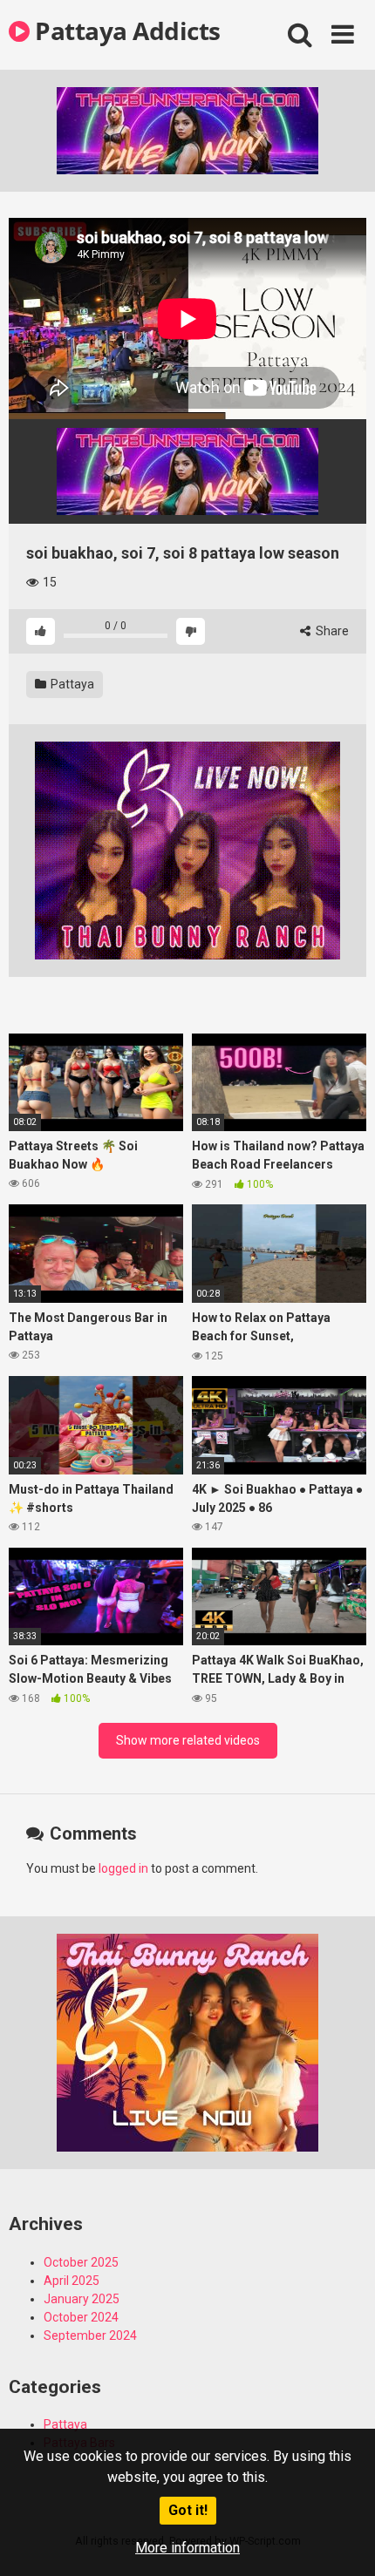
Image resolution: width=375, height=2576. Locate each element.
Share (331, 631)
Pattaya (71, 684)
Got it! (188, 2510)
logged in (123, 1868)
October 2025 (81, 2262)
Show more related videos (188, 1740)
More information (187, 2548)
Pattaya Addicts (125, 31)
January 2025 (82, 2299)
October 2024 (81, 2317)
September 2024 (90, 2335)
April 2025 (72, 2281)
